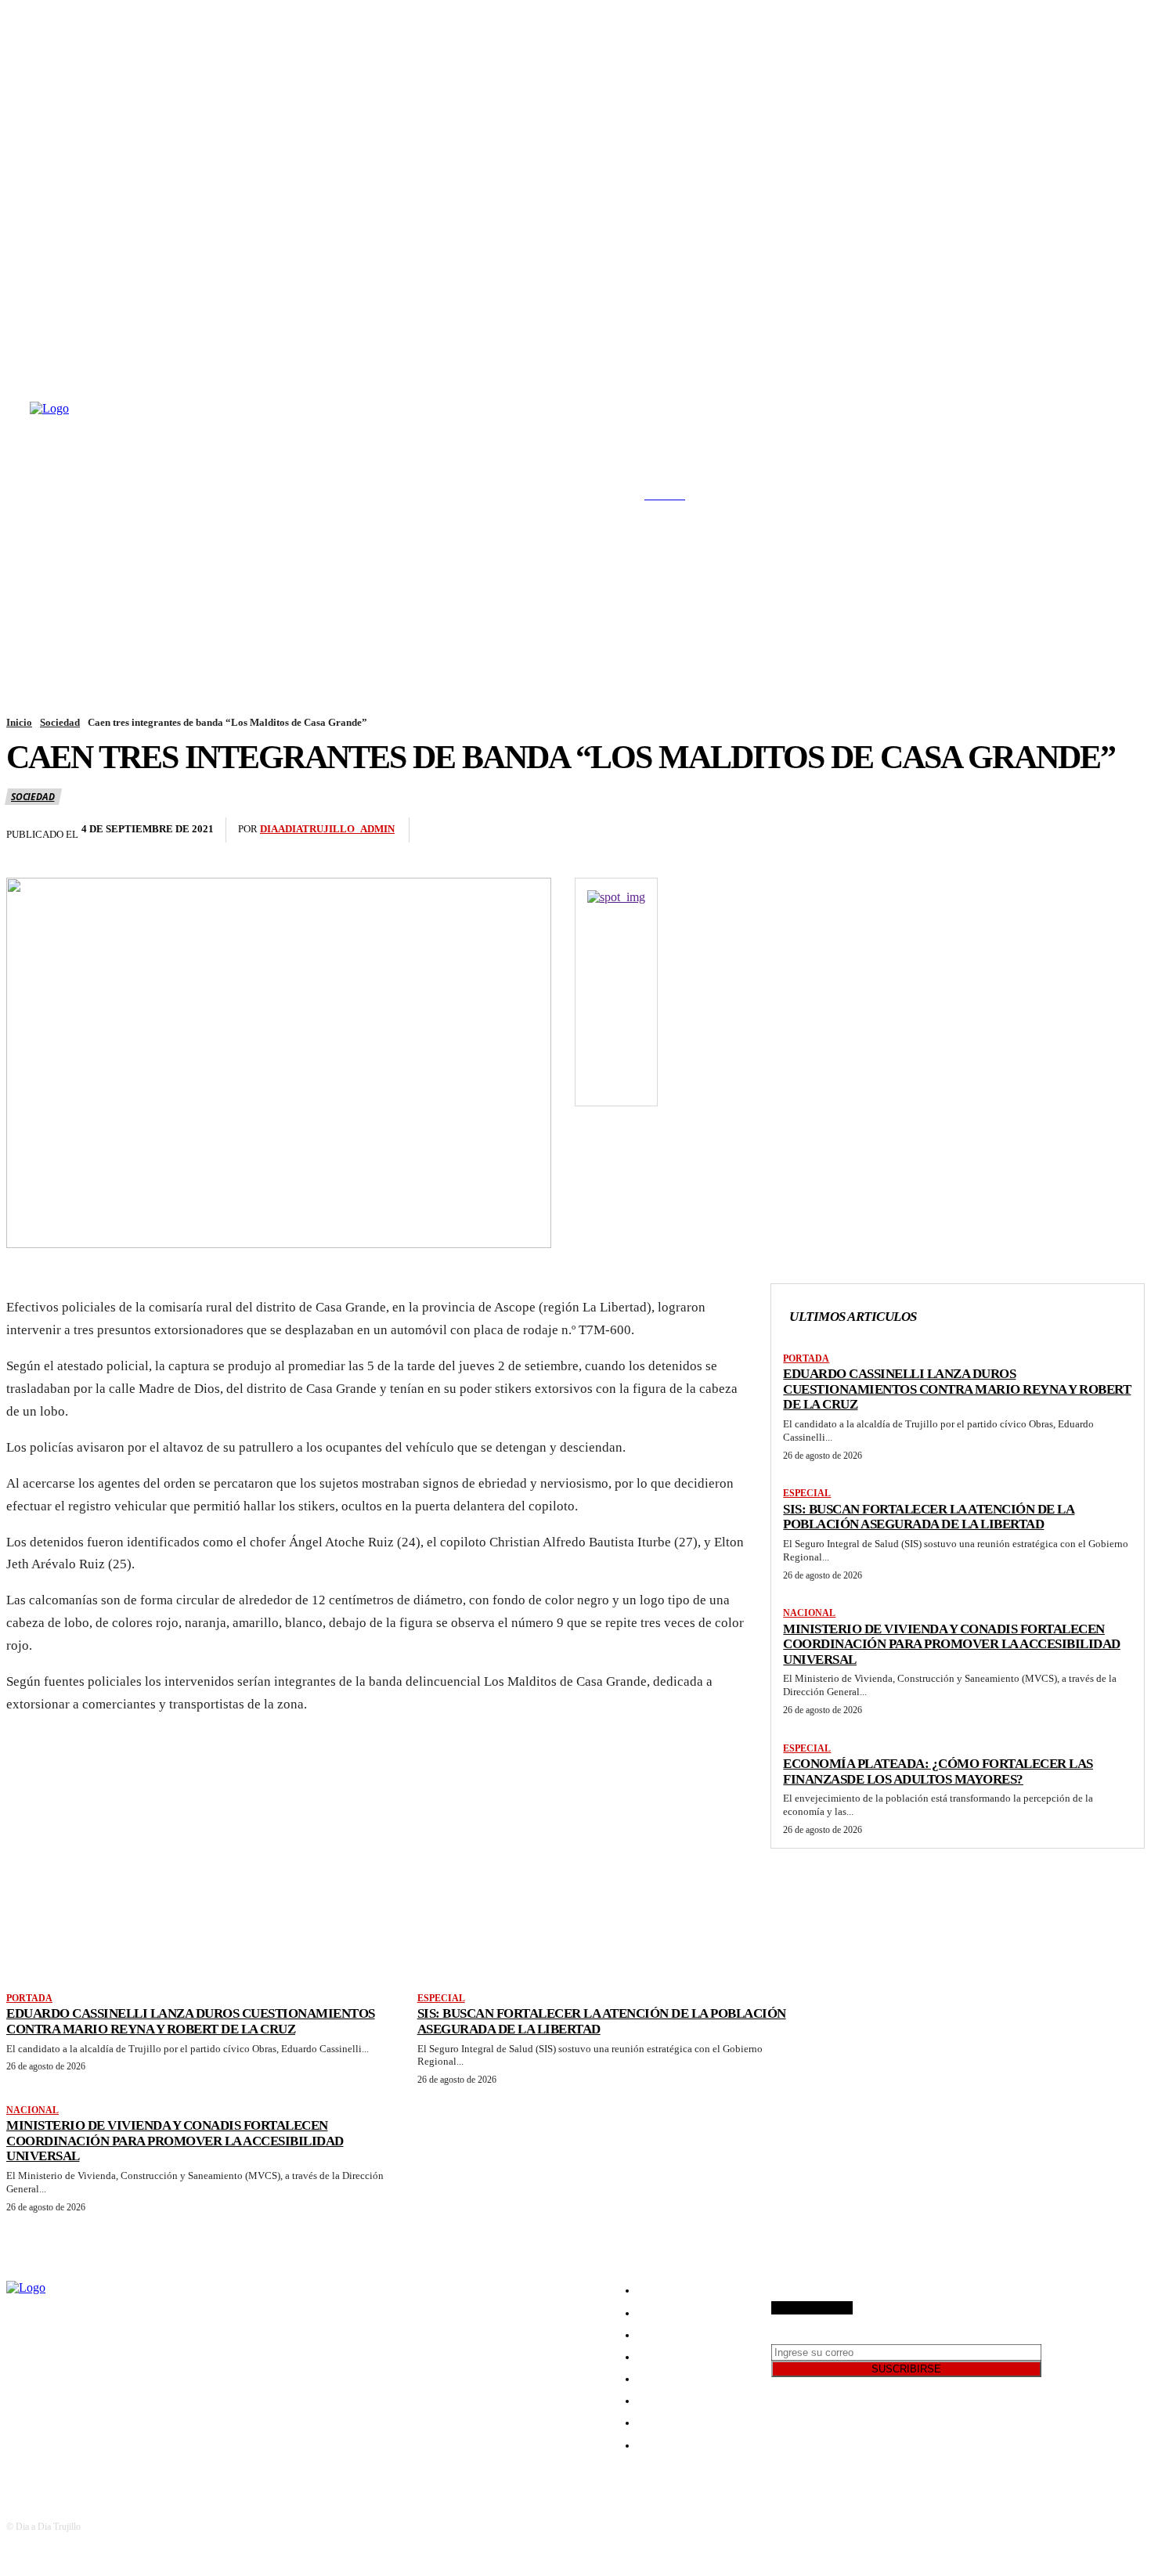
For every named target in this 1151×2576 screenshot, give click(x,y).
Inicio (19, 722)
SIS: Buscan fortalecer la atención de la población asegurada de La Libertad (929, 1517)
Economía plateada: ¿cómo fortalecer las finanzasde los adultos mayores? (938, 1771)
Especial (807, 1493)
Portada (806, 1358)
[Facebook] (8, 343)
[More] (1088, 830)
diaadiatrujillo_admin (327, 829)
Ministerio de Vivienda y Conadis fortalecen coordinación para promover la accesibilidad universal (952, 1644)
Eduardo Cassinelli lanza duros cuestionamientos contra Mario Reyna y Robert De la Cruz (957, 1389)
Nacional (809, 1613)
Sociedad (60, 722)
